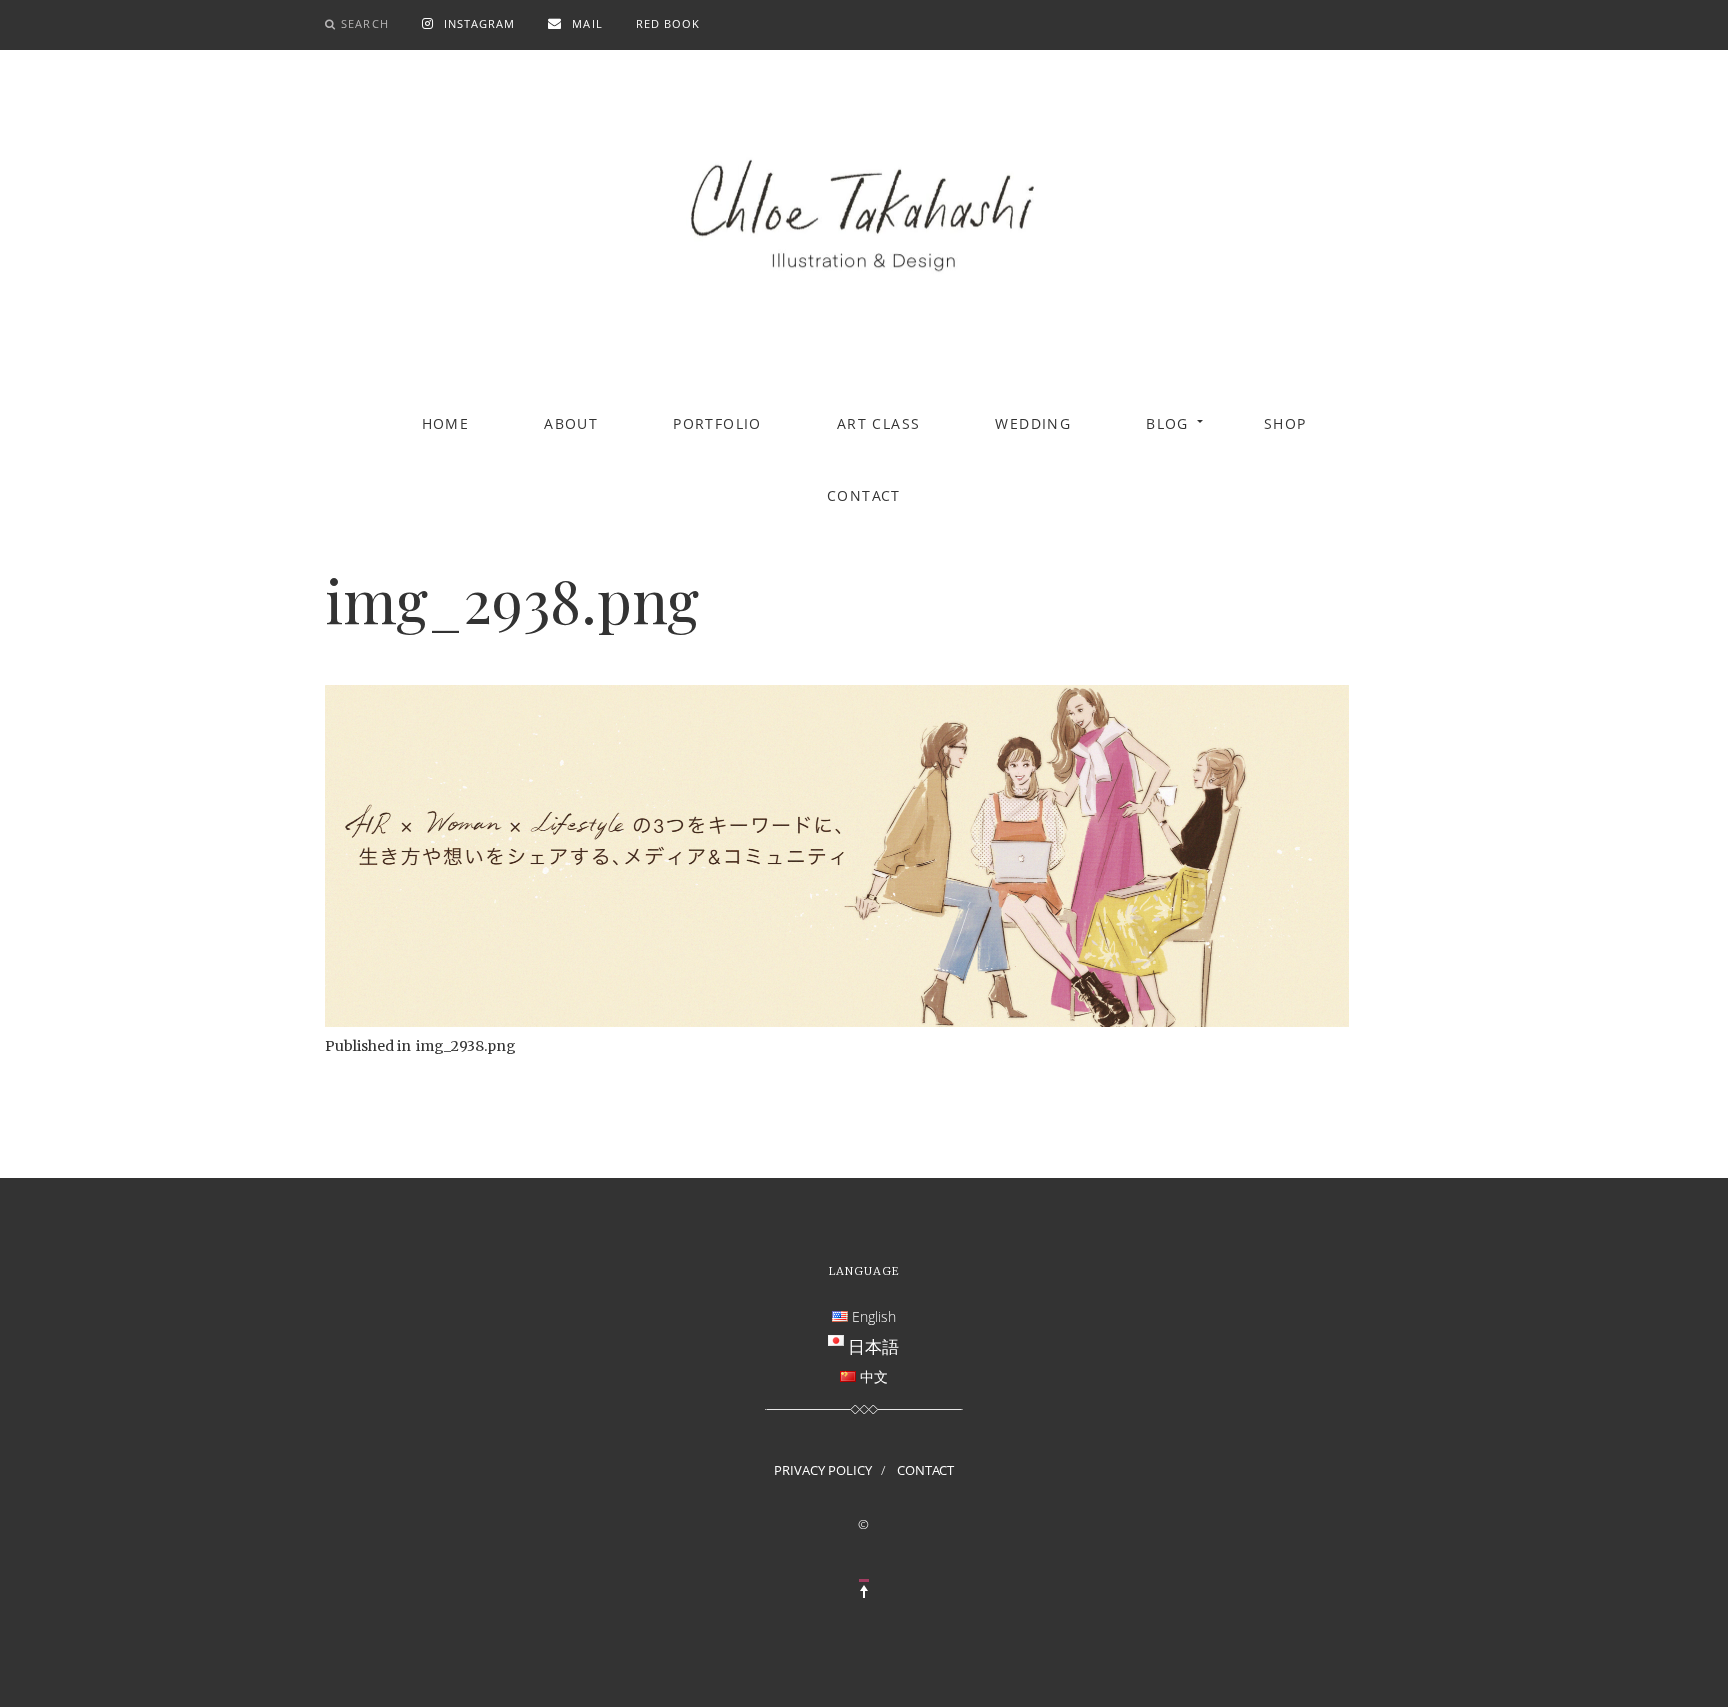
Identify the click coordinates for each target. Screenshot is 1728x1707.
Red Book (668, 23)
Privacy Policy (823, 1470)
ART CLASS (879, 423)
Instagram (480, 23)
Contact (864, 495)
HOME (446, 423)
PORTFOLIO (717, 423)
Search (365, 23)
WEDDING (1033, 423)
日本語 (873, 1346)
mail (587, 23)
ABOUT (571, 423)
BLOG (1167, 423)
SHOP (1285, 423)
